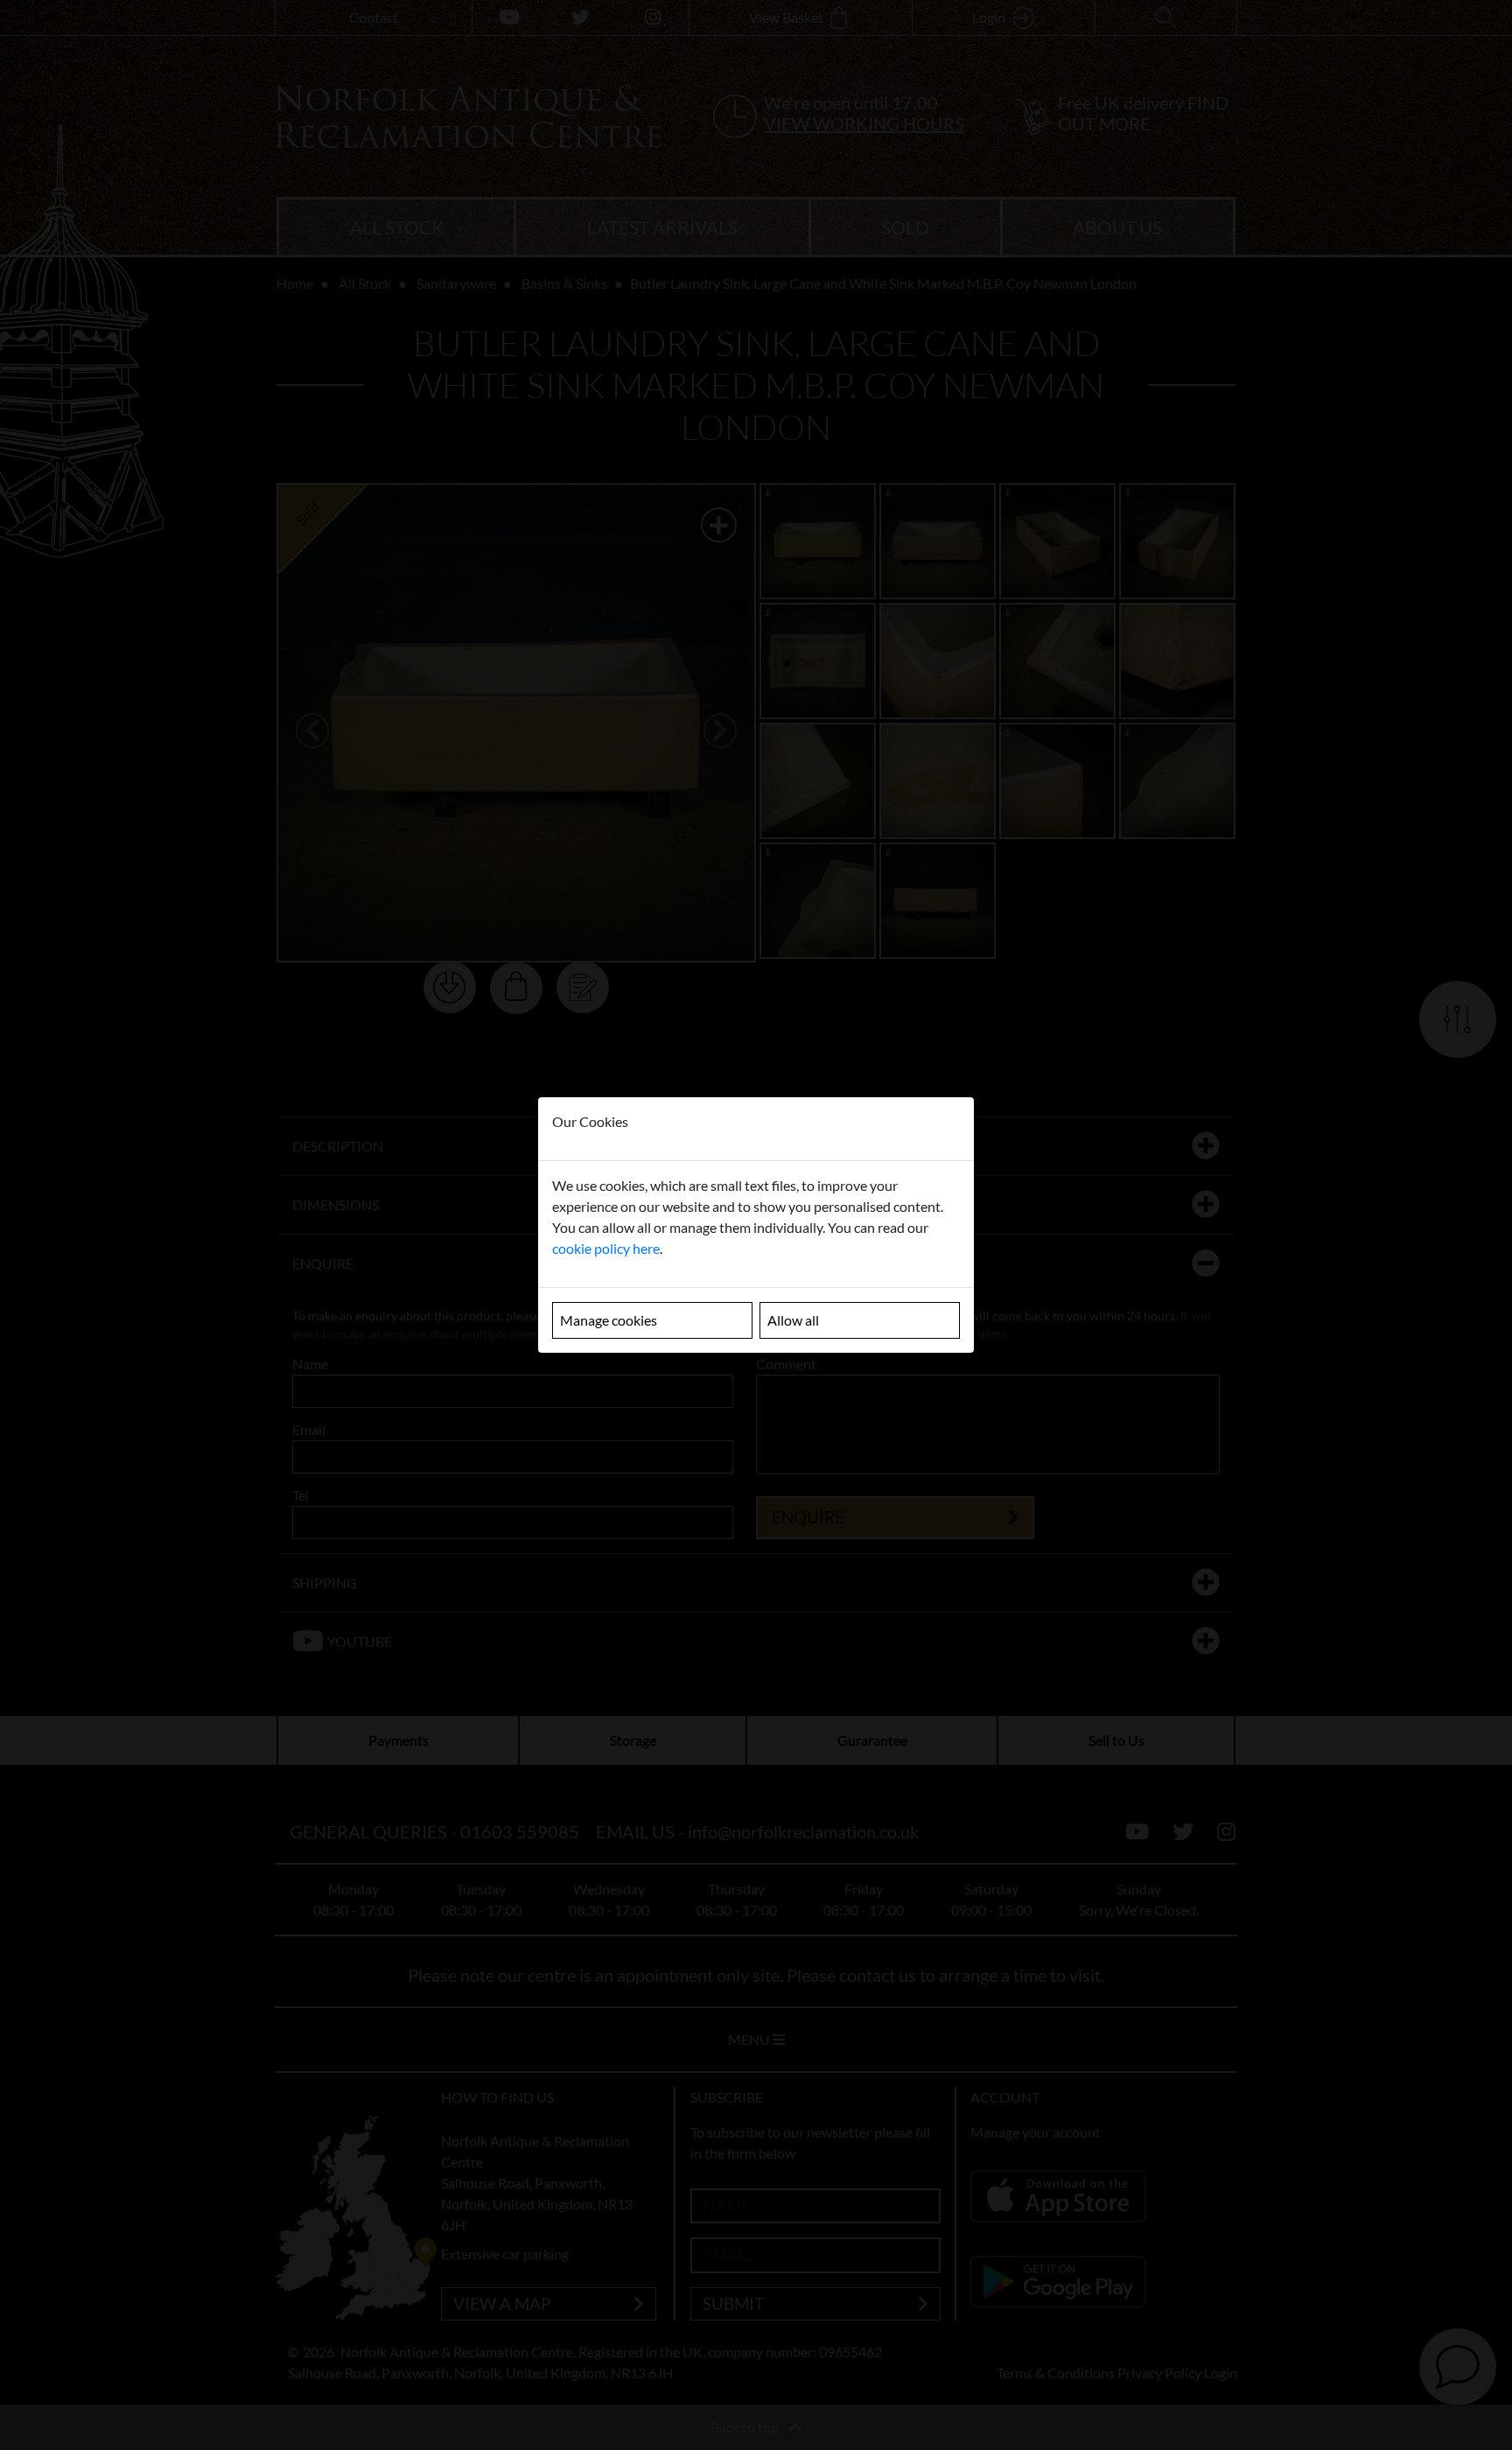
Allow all (793, 1320)
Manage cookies (609, 1320)
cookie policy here (606, 1248)
